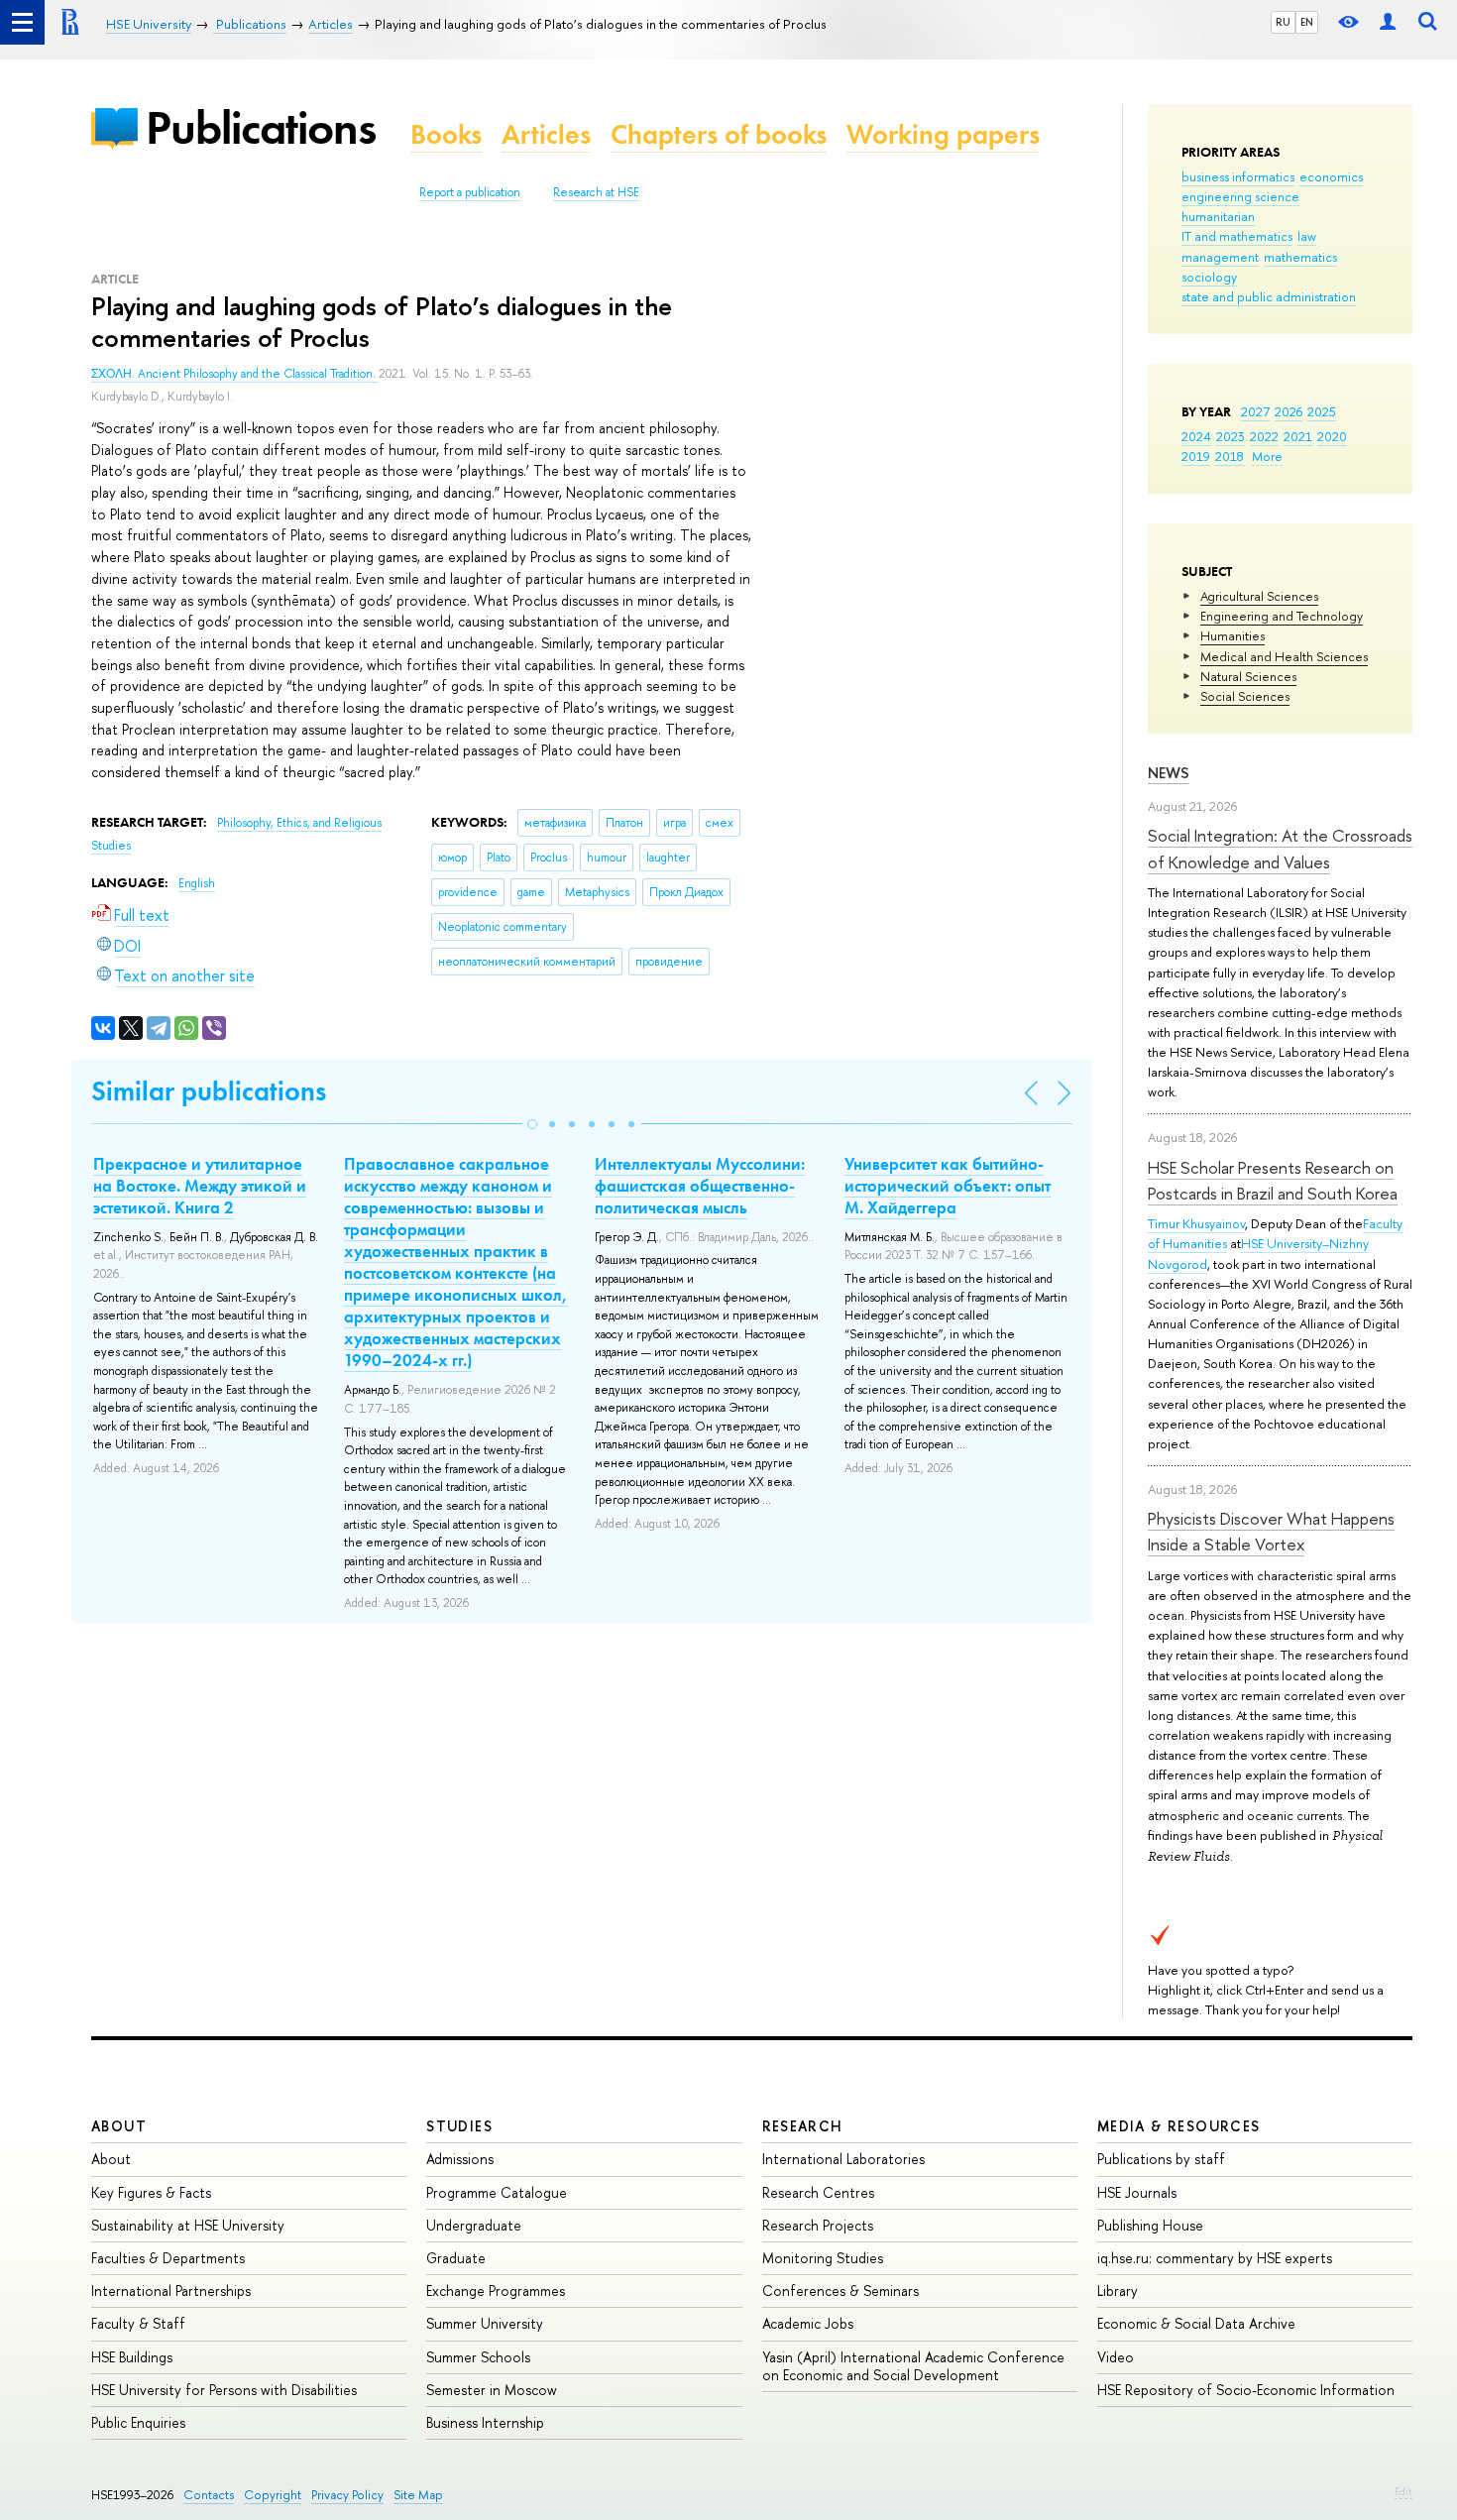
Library (1118, 2291)
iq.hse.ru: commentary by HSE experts (1215, 2258)
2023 (1231, 436)
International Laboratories (843, 2159)
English (197, 883)
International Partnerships (171, 2291)
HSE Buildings (132, 2357)
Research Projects (818, 2225)
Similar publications (209, 1091)
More (1267, 456)
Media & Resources (1179, 2126)
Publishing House (1150, 2225)
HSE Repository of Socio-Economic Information (1246, 2390)
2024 (1196, 436)
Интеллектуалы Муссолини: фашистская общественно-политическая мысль (700, 1186)
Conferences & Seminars (841, 2291)
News (1169, 773)
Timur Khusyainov (1196, 1223)
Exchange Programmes (496, 2291)
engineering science (1240, 196)
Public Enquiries (138, 2422)
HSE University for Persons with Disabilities (224, 2390)
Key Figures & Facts (151, 2192)
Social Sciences (1245, 696)
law (1307, 236)
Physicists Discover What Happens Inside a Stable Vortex (1271, 1531)
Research (803, 2126)
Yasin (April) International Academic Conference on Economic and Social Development (913, 2366)
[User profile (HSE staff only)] (1388, 22)
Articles (546, 134)
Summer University (485, 2323)
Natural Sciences (1248, 676)
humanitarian (1218, 216)
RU (1283, 22)
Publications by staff (1161, 2159)
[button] (532, 1124)
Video (1116, 2357)
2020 (1332, 436)
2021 (1298, 436)
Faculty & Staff (138, 2323)
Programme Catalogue (497, 2192)
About (119, 2126)
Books (446, 134)
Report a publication (470, 192)
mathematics (1300, 257)
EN (1307, 22)
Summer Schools (478, 2357)
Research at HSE (596, 192)
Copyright (273, 2495)
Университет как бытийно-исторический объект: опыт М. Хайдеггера (948, 1186)
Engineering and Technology (1282, 616)
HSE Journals (1137, 2192)
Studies (459, 2126)
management (1220, 257)
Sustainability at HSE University (188, 2225)
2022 (1264, 436)
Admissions (460, 2159)
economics (1331, 176)
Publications (261, 127)
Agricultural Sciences (1259, 596)
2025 (1322, 411)
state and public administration (1269, 296)
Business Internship (485, 2422)
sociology (1209, 277)
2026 (1289, 411)
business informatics (1238, 176)
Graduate (456, 2258)
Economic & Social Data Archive (1196, 2323)
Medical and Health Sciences (1284, 656)
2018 (1230, 456)
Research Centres (818, 2192)
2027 (1255, 411)
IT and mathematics (1237, 236)
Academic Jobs (808, 2323)
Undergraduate (474, 2225)
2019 (1196, 456)
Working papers (943, 134)
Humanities (1233, 635)
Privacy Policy (347, 2495)
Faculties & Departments (168, 2258)
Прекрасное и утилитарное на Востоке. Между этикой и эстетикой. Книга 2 (200, 1186)
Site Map (418, 2495)
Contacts (209, 2495)
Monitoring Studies (823, 2258)
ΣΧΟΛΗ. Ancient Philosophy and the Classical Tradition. (235, 374)
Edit (1403, 2491)
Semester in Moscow (492, 2390)
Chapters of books (719, 134)
